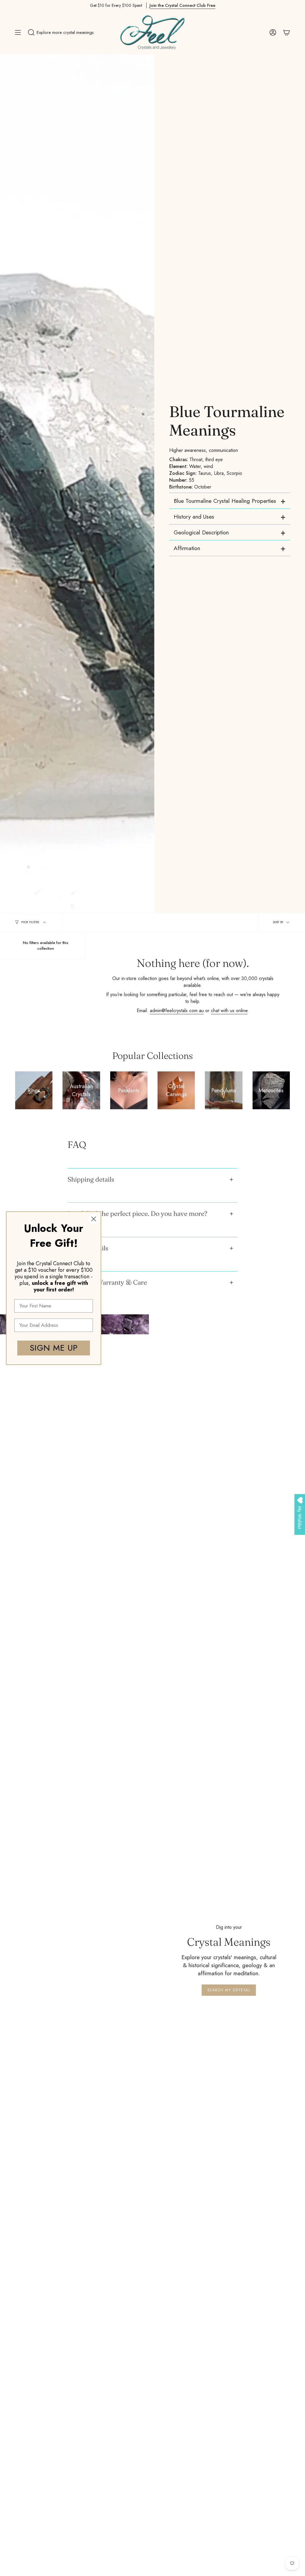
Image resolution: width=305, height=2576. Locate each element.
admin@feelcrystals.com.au (177, 1011)
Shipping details (91, 1179)
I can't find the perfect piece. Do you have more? (137, 1214)
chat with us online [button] (229, 1011)
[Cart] (287, 32)
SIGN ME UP (54, 1348)
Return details (88, 1248)
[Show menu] (18, 32)
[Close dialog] (94, 1219)
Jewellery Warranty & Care (107, 1282)
